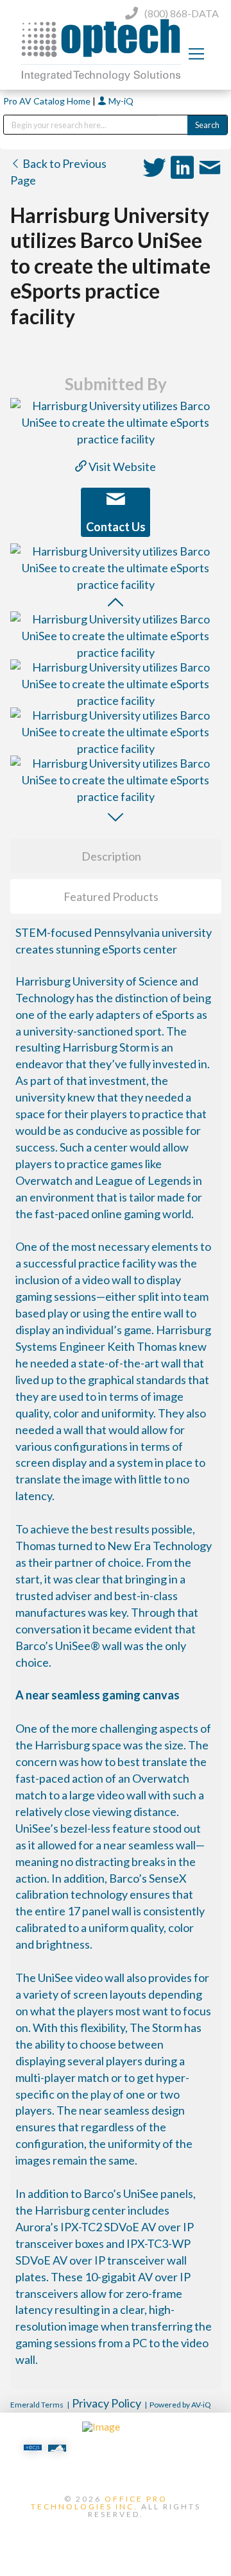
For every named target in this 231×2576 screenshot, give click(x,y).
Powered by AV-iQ (180, 2405)
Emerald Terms (37, 2405)
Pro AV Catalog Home (48, 101)
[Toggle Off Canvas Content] (196, 54)
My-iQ (120, 101)
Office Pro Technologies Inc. (99, 2503)
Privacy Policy (107, 2403)
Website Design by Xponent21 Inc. (116, 2536)
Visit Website (121, 466)
